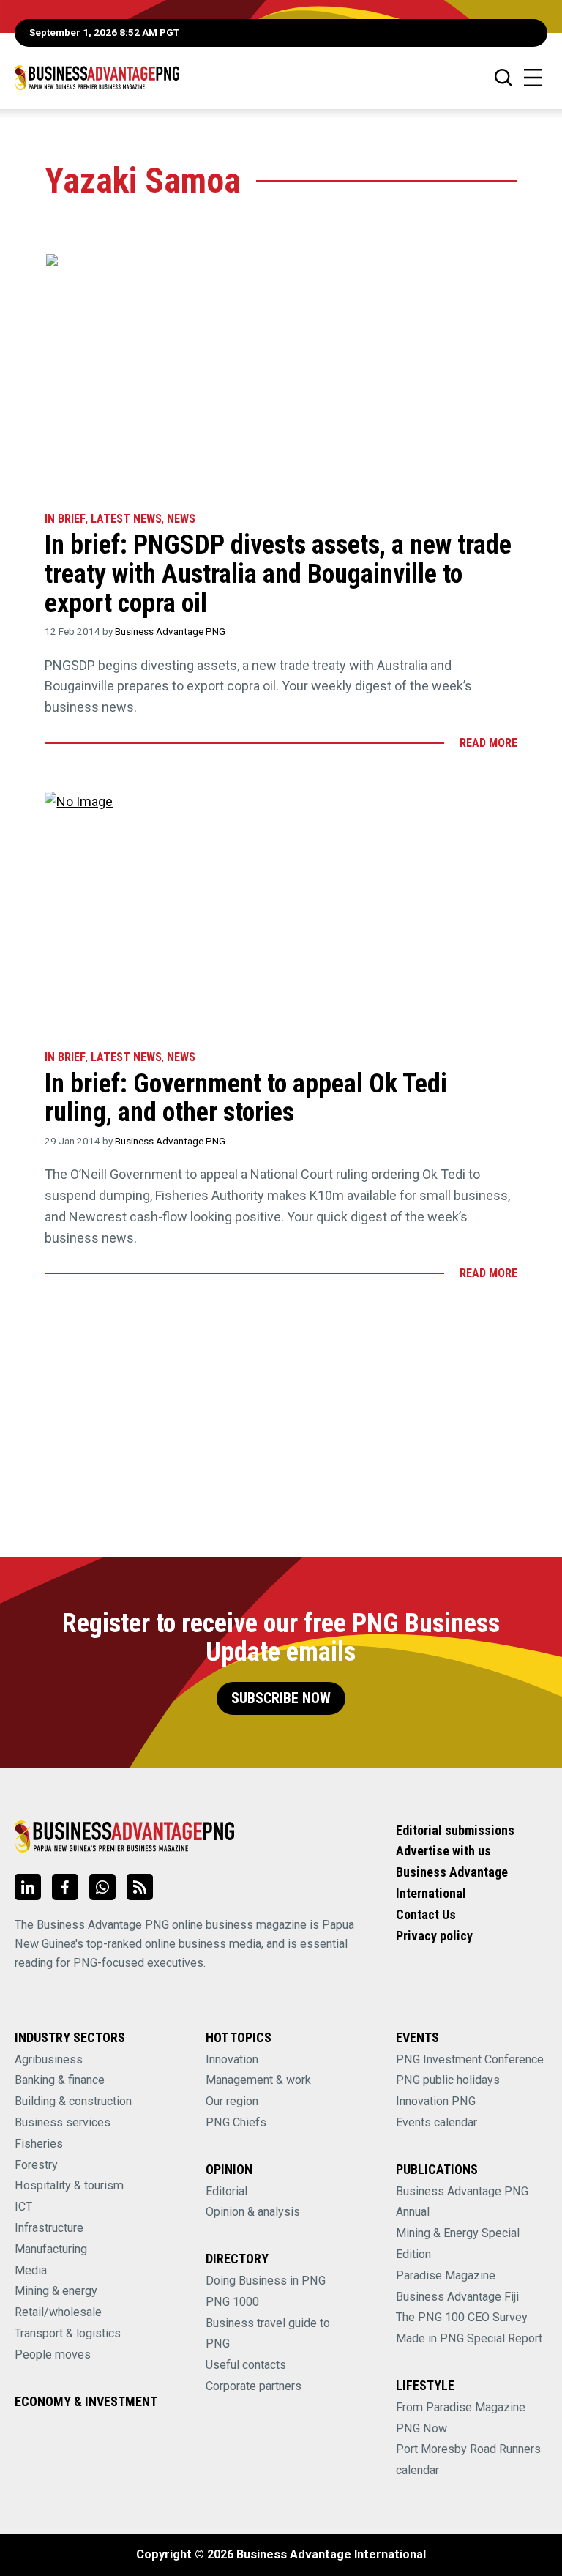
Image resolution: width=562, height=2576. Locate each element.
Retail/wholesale (58, 2312)
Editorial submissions (455, 1830)
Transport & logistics (68, 2333)
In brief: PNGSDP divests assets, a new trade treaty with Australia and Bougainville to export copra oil (278, 574)
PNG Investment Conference (470, 2059)
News (181, 519)
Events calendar (437, 2122)
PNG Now (421, 2428)
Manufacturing (51, 2249)
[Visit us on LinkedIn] (28, 1887)
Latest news (126, 519)
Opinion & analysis (253, 2212)
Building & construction (73, 2101)
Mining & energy (56, 2291)
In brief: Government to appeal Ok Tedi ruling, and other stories (246, 1098)
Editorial (226, 2191)
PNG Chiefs (236, 2122)
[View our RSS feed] (140, 1887)
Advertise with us (443, 1851)
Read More (488, 743)
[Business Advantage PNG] (97, 77)
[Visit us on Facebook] (65, 1887)
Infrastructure (49, 2228)
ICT (23, 2207)
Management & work (258, 2080)
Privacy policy (434, 1936)
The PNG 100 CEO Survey (462, 2317)
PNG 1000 (232, 2302)
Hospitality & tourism (69, 2185)
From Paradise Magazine (461, 2407)
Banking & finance (60, 2080)
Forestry (36, 2165)
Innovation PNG (436, 2101)
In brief (65, 519)
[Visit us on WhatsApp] (102, 1887)
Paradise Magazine (446, 2275)
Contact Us (426, 1914)
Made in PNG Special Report (469, 2338)
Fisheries (39, 2144)
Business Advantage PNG (170, 631)
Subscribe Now (281, 1698)
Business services (63, 2122)
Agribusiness (49, 2059)
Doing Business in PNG (266, 2281)
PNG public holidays (448, 2080)
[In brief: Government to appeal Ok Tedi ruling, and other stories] (281, 914)
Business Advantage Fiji (457, 2297)
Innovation (232, 2059)
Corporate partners (254, 2386)
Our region (232, 2101)
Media (31, 2270)
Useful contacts (246, 2365)
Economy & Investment (86, 2401)
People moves (53, 2354)
